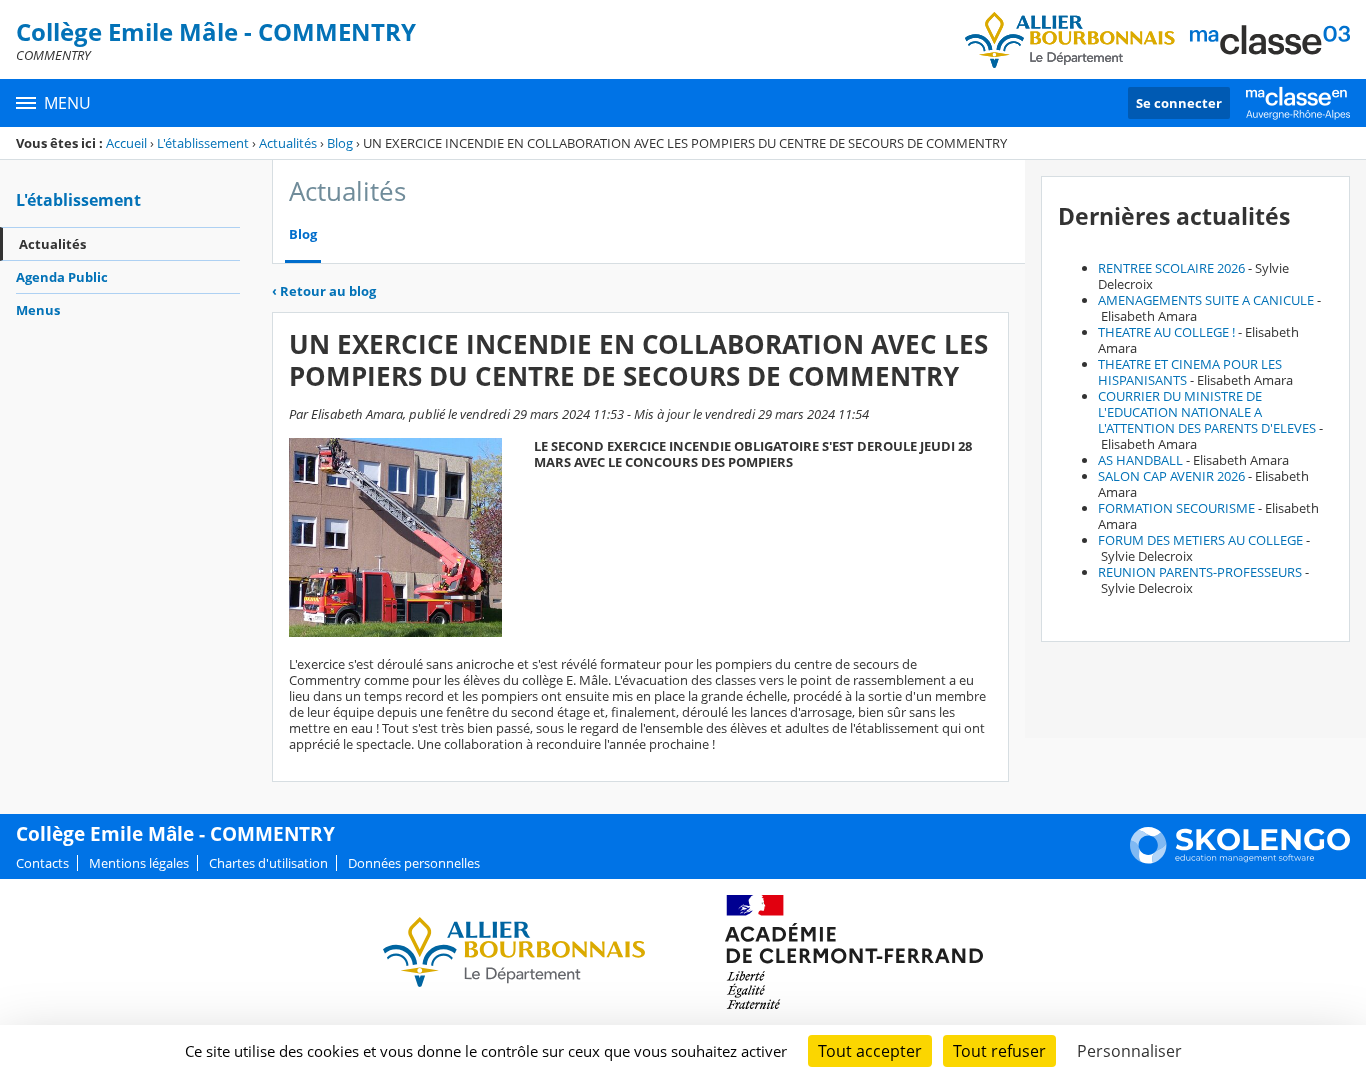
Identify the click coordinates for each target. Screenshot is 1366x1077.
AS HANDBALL (1140, 460)
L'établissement (203, 143)
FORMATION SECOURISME (1176, 508)
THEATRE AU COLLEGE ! (1166, 332)
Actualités (288, 143)
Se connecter (1179, 103)
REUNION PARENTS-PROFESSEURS (1200, 572)
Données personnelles (414, 863)
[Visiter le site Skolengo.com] (1240, 859)
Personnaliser (1129, 1051)
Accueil (126, 143)
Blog (340, 143)
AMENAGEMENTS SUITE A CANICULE (1206, 300)
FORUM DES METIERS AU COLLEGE (1200, 540)
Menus (38, 310)
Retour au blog (324, 291)
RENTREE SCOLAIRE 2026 (1171, 268)
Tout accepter (870, 1051)
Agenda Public (62, 277)
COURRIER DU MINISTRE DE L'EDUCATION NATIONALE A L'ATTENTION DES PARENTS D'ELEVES (1207, 412)
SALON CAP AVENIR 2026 (1171, 476)
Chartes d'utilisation (268, 863)
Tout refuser (999, 1051)
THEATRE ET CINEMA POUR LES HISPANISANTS (1190, 372)
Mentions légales (139, 863)
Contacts (42, 863)
